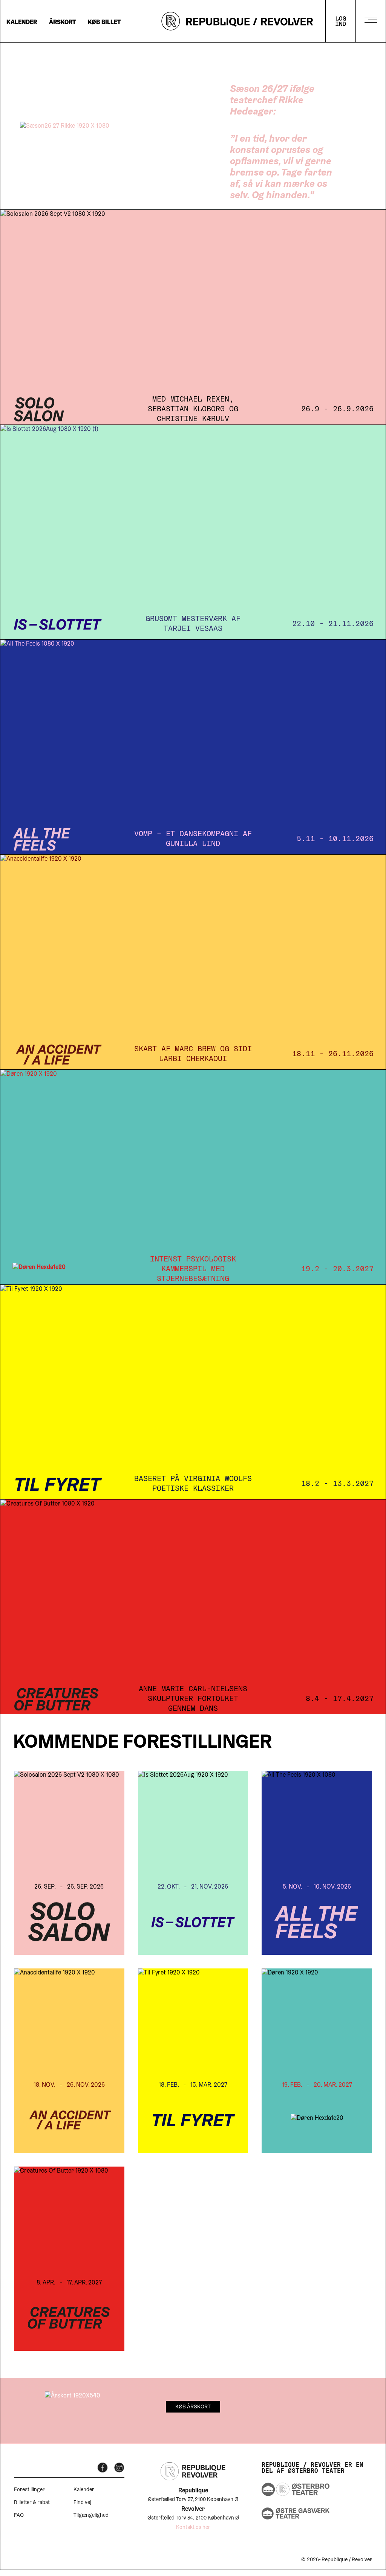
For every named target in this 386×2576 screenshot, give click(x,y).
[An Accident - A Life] (193, 962)
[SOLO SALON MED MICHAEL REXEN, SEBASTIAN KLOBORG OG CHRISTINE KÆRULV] (193, 317)
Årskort (62, 23)
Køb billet (104, 23)
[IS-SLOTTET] (193, 532)
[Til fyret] (193, 1392)
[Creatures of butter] (193, 1607)
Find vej (82, 2503)
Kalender (22, 23)
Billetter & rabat (32, 2503)
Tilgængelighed (91, 2516)
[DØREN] (193, 1177)
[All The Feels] (193, 747)
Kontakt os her (193, 2528)
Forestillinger (29, 2490)
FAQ (19, 2516)
